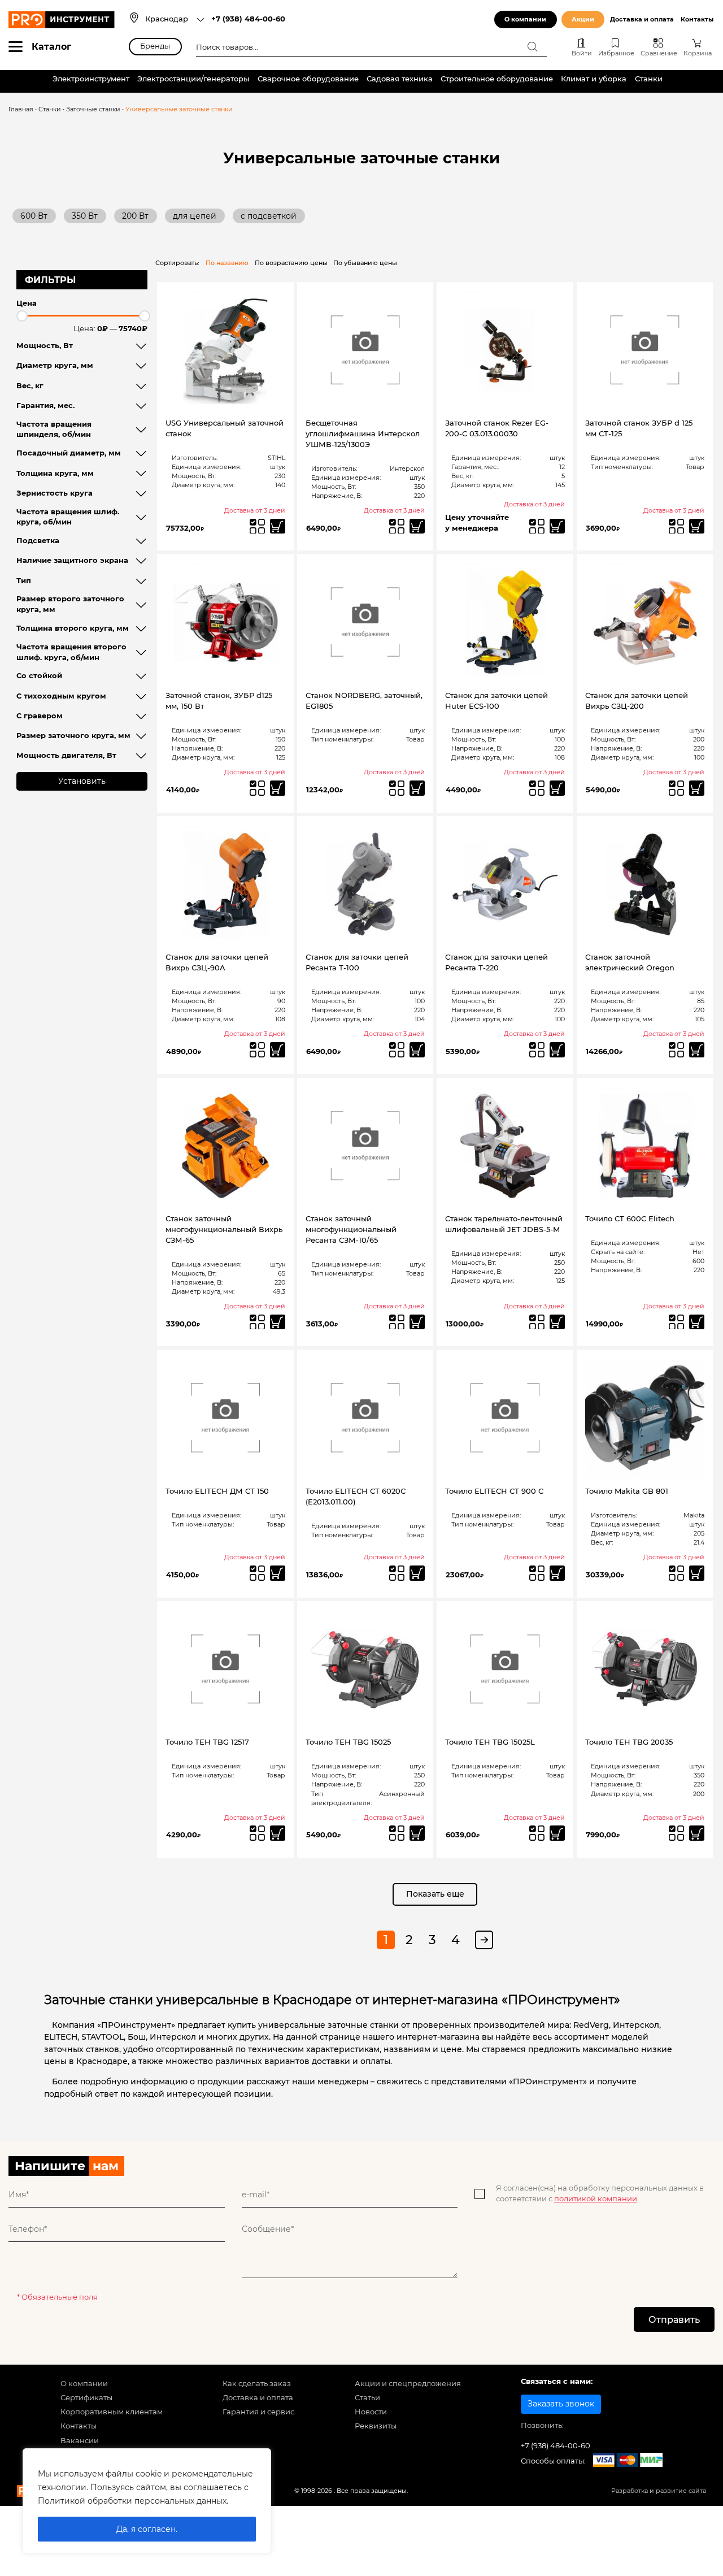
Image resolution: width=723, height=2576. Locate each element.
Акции (583, 19)
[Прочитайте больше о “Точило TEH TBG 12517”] (278, 1833)
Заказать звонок (561, 2404)
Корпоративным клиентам (112, 2412)
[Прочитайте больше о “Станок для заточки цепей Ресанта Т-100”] (417, 1050)
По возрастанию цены (291, 263)
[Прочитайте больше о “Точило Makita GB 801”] (697, 1573)
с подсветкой (269, 216)
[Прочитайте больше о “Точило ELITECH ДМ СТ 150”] (278, 1573)
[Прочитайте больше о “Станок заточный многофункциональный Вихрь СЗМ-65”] (278, 1322)
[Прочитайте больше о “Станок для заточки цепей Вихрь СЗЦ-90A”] (278, 1050)
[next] (484, 1940)
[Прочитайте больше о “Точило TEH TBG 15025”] (417, 1833)
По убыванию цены (365, 263)
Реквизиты (376, 2426)
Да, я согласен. (147, 2529)
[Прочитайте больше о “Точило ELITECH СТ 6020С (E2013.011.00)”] (417, 1573)
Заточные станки (93, 109)
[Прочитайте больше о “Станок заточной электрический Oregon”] (697, 1050)
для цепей (195, 216)
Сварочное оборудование (308, 79)
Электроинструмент (91, 79)
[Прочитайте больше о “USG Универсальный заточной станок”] (278, 526)
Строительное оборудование (497, 79)
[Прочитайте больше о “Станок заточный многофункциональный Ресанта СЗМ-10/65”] (417, 1322)
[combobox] (175, 20)
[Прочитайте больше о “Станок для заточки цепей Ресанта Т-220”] (557, 1050)
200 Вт (135, 216)
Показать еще (435, 1894)
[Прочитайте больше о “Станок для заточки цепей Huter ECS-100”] (557, 788)
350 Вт (85, 216)
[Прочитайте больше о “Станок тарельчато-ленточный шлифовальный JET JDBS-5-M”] (557, 1322)
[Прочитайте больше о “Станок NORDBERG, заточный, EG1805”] (417, 788)
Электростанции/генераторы (193, 79)
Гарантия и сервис (258, 2412)
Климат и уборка (594, 79)
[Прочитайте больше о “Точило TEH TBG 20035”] (697, 1833)
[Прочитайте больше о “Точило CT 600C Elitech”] (697, 1322)
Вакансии (80, 2441)
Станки (649, 79)
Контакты (697, 19)
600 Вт (34, 216)
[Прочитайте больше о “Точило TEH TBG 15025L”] (557, 1833)
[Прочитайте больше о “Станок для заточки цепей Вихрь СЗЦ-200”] (697, 788)
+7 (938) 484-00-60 (248, 19)
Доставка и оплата (642, 19)
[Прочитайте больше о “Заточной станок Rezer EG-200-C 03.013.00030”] (557, 526)
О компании (525, 19)
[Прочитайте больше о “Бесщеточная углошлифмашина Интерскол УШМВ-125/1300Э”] (417, 526)
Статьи (367, 2398)
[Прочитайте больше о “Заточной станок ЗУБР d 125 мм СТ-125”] (697, 526)
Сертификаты (86, 2398)
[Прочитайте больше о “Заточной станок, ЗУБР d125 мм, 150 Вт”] (278, 788)
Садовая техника (400, 79)
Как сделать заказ (257, 2384)
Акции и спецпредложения (408, 2384)
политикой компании (596, 2199)
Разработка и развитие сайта (659, 2491)
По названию (227, 263)
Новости (371, 2412)
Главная (21, 109)
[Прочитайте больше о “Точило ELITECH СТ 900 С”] (557, 1573)
